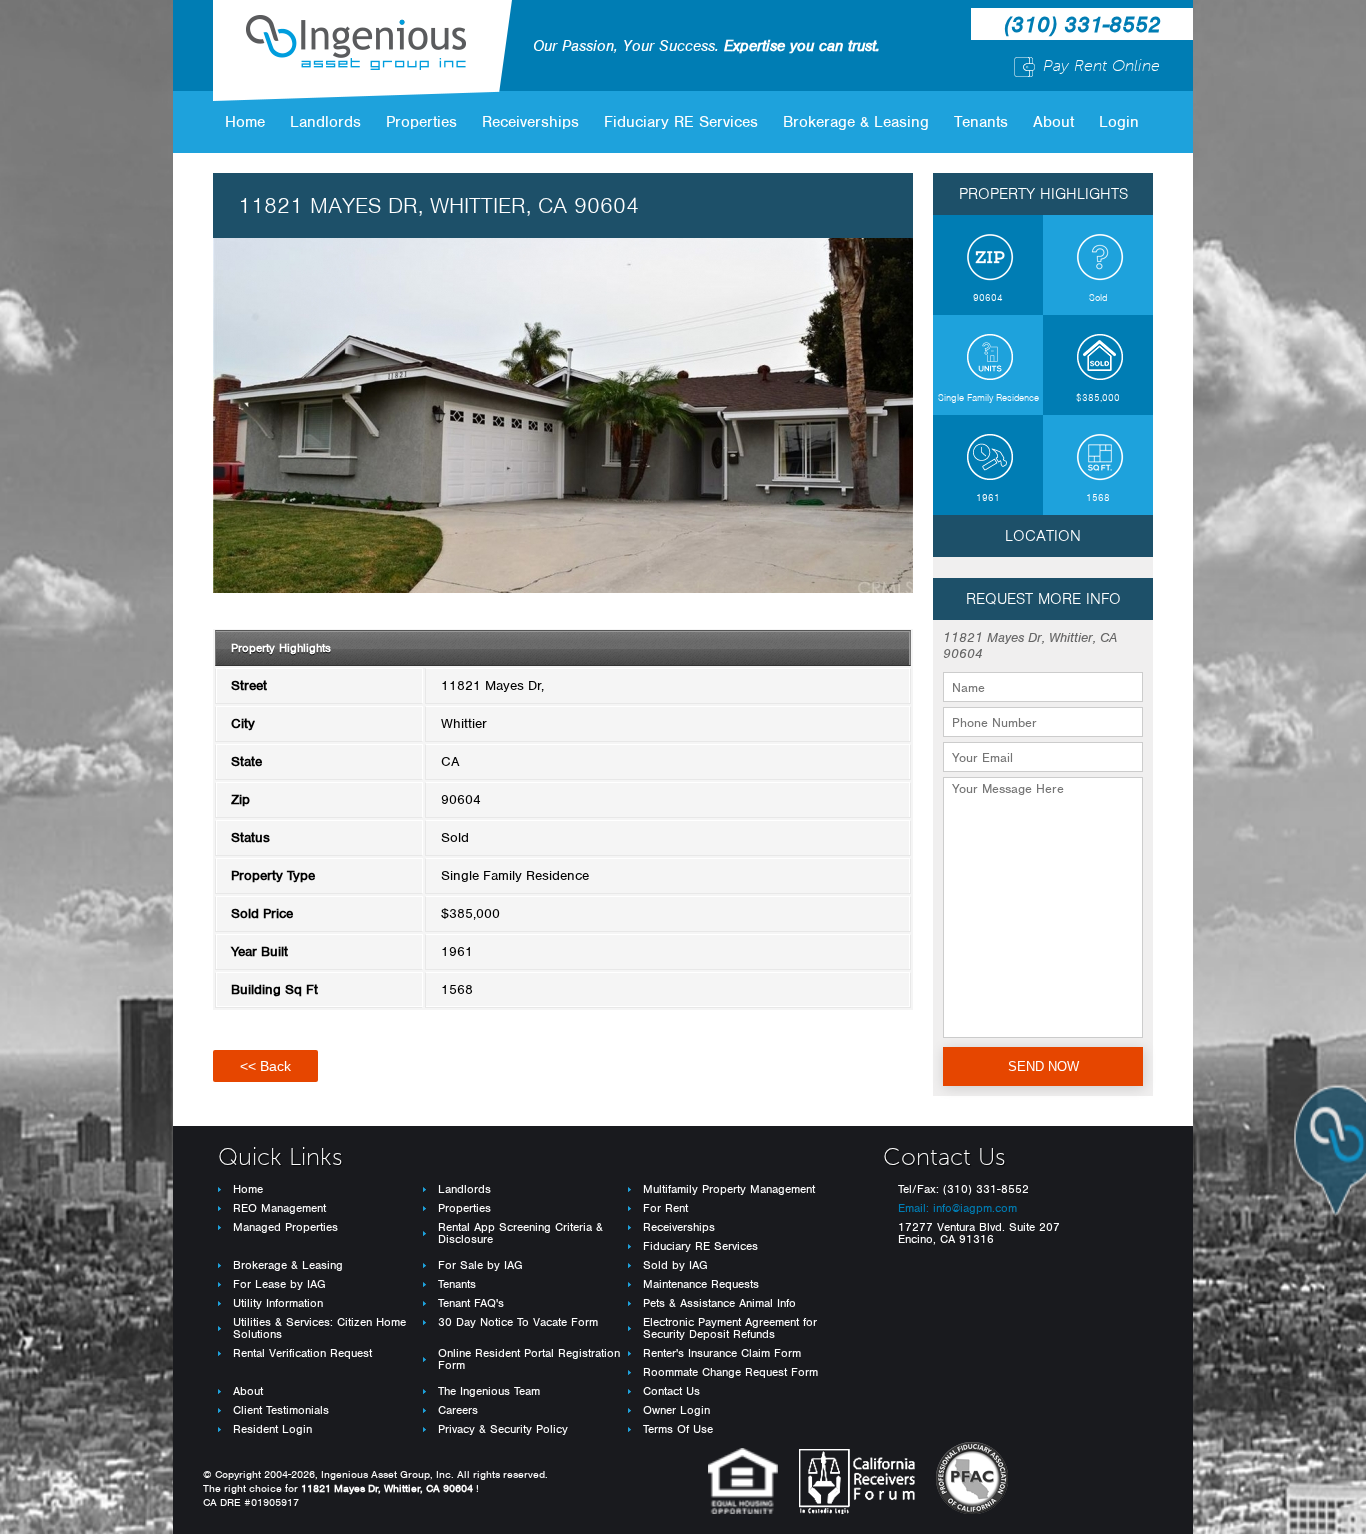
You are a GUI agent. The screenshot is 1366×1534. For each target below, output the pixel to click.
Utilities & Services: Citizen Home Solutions (319, 1328)
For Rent (665, 1208)
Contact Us (671, 1391)
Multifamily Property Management (729, 1189)
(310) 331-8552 (1082, 24)
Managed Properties (285, 1227)
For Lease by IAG (279, 1284)
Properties (421, 122)
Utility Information (278, 1303)
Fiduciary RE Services (681, 122)
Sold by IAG (675, 1265)
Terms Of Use (678, 1429)
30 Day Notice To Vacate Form (518, 1322)
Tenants (981, 122)
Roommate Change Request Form (730, 1372)
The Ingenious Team (489, 1391)
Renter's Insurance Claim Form (722, 1353)
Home (245, 122)
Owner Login (676, 1410)
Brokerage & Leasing (856, 122)
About (1053, 122)
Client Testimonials (281, 1410)
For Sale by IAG (480, 1265)
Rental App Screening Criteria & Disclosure (520, 1233)
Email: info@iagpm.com (957, 1208)
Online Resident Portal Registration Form (529, 1359)
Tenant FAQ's (471, 1303)
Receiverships (530, 122)
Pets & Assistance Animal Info (719, 1303)
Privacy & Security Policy (503, 1429)
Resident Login (272, 1429)
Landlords (325, 122)
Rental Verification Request (302, 1353)
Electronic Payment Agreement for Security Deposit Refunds (730, 1328)
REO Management (279, 1208)
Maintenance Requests (701, 1284)
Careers (458, 1410)
